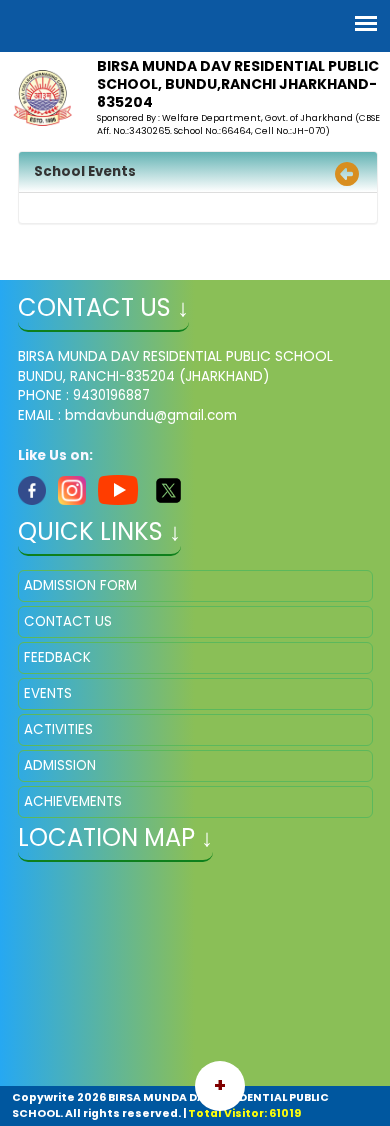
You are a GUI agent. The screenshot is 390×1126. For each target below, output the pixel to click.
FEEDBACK (57, 657)
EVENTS (48, 693)
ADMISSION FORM (80, 585)
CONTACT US (68, 621)
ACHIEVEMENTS (73, 801)
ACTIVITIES (58, 729)
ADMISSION (60, 765)
